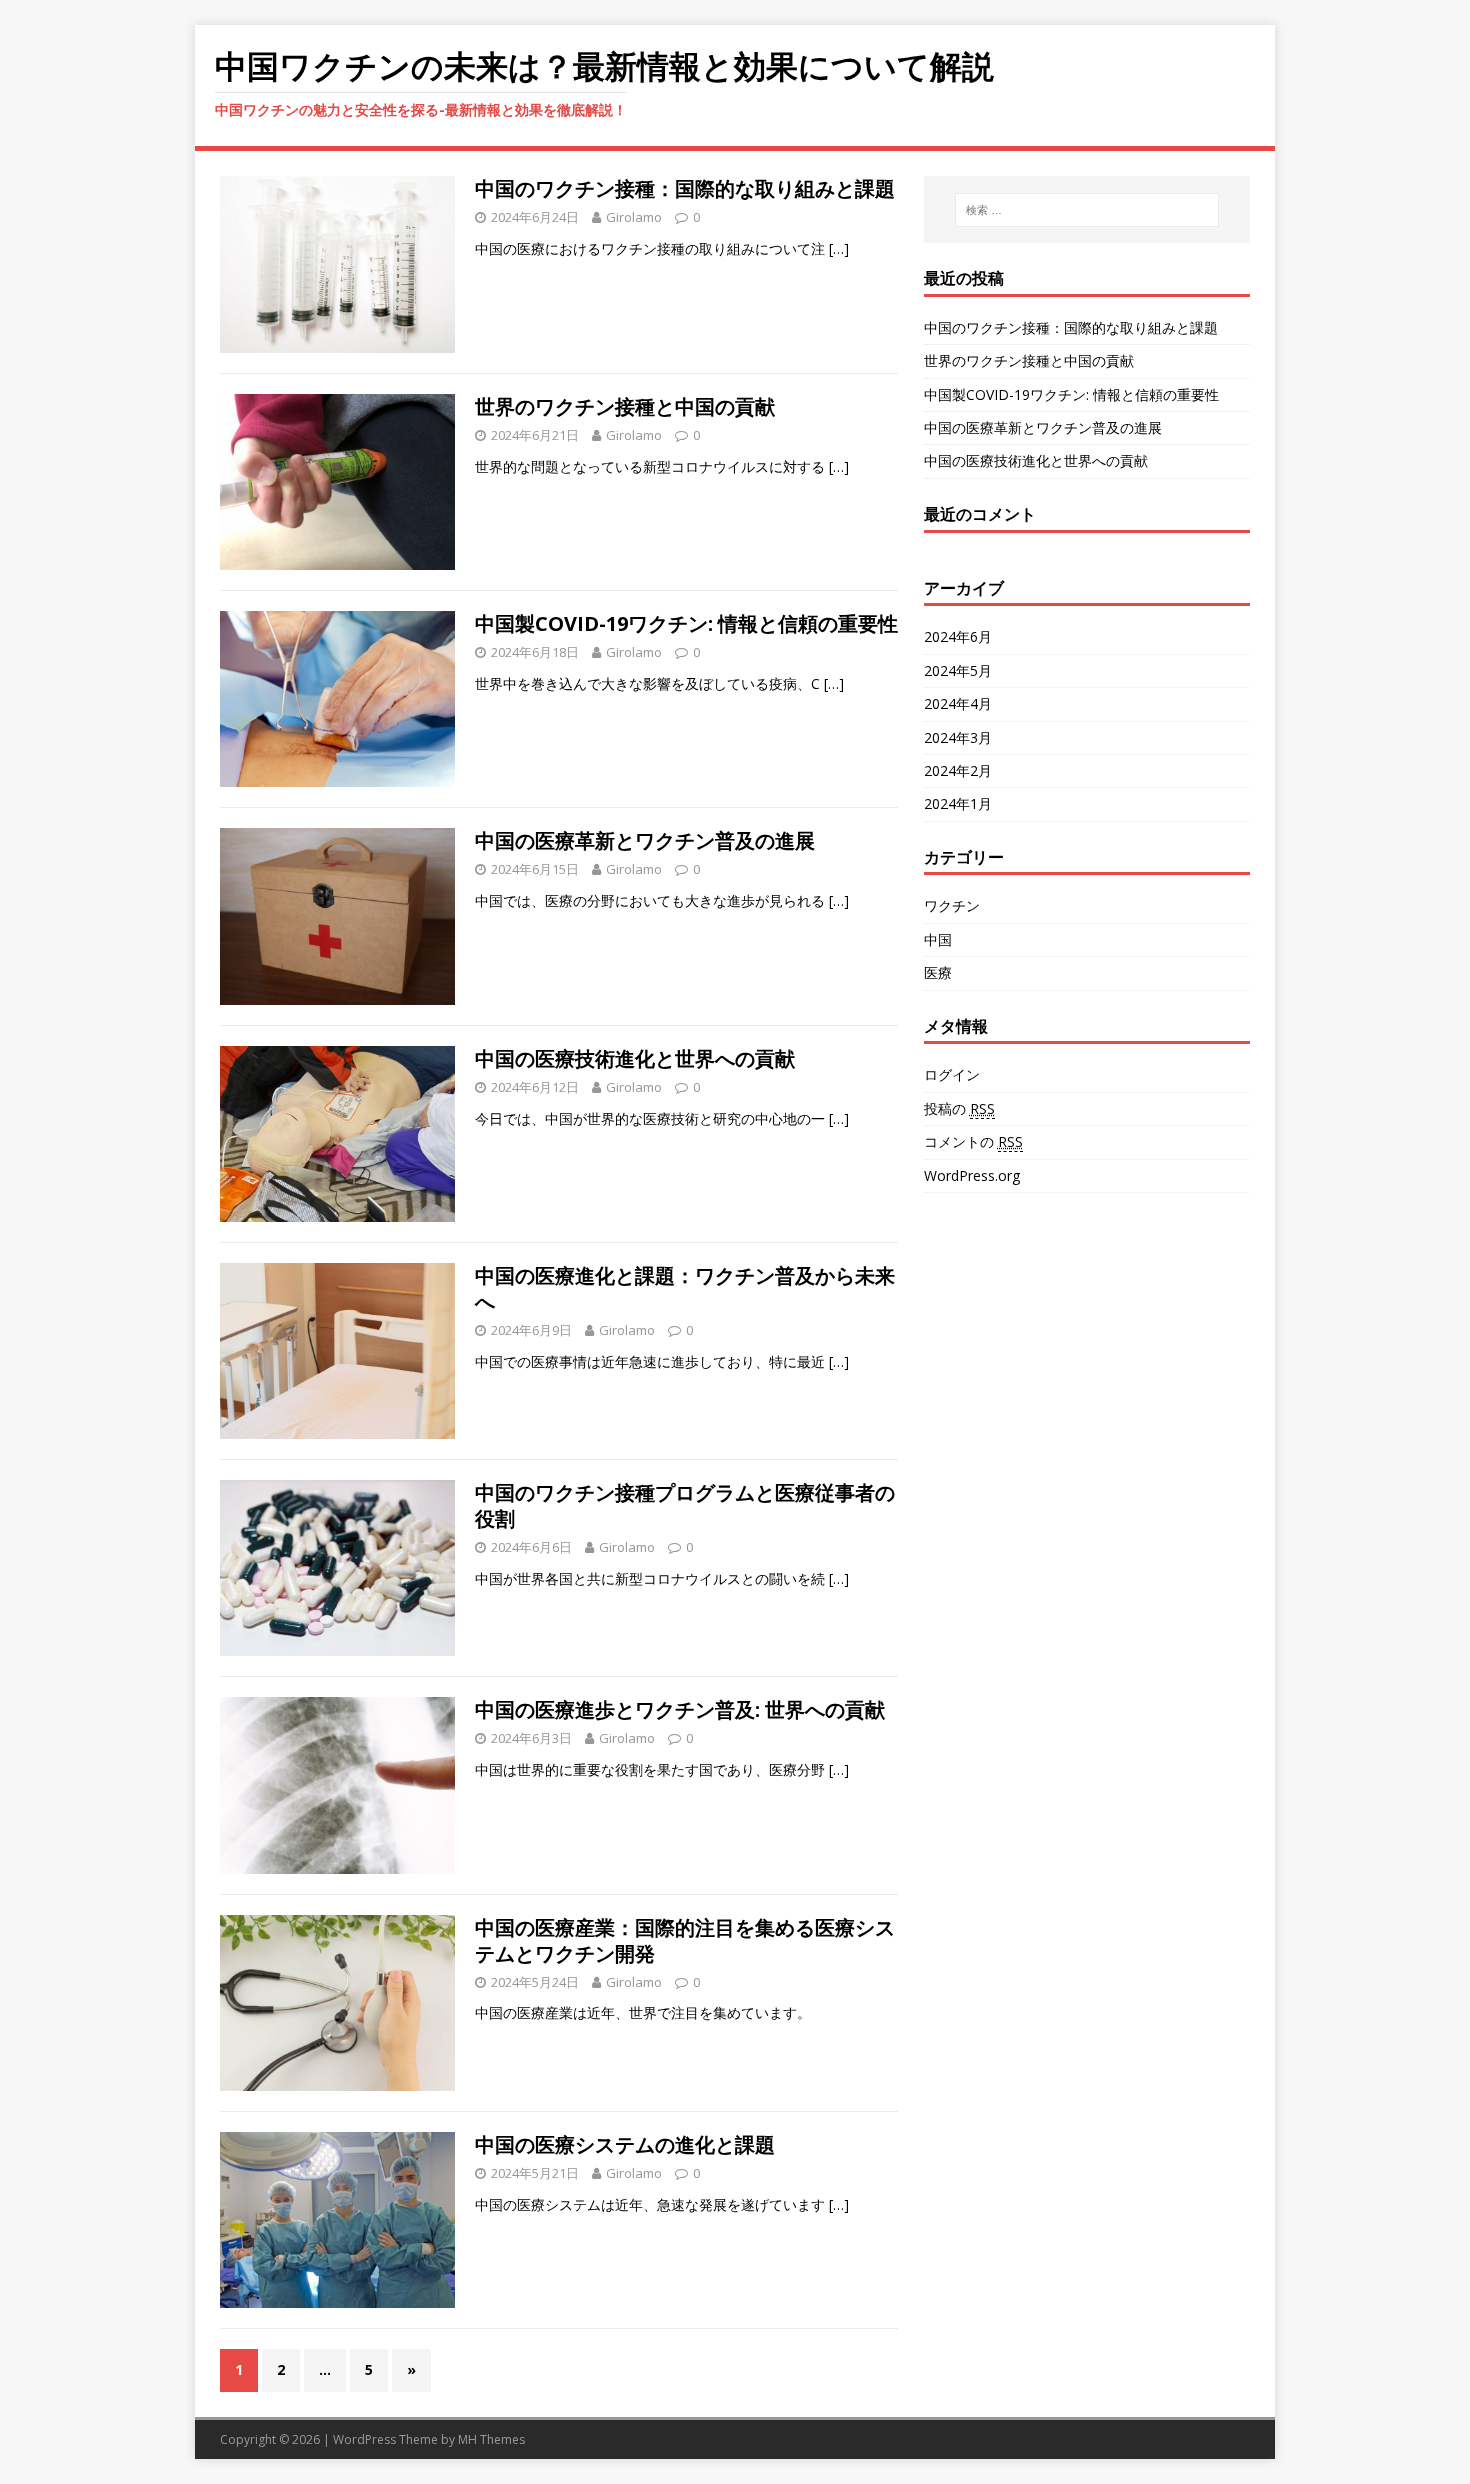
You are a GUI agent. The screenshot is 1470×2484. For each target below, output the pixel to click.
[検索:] (1087, 210)
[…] (839, 248)
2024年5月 (958, 670)
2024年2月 (958, 770)
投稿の (959, 1108)
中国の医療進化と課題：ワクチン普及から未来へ (685, 1288)
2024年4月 (958, 703)
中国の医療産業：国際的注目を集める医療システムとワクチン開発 (685, 1940)
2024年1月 (958, 803)
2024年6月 (958, 636)
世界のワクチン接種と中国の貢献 (625, 406)
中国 (938, 939)
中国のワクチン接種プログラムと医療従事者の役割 (685, 1505)
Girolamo (634, 217)
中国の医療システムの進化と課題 (625, 2144)
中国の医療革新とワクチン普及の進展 (645, 840)
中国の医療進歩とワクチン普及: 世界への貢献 (680, 1709)
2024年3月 (958, 737)
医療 (938, 972)
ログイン (952, 1074)
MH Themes (491, 2439)
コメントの (973, 1141)
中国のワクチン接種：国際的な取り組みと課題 (685, 188)
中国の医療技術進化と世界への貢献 (635, 1058)
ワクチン (952, 905)
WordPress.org (972, 1175)
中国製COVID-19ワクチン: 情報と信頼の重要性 (686, 623)
